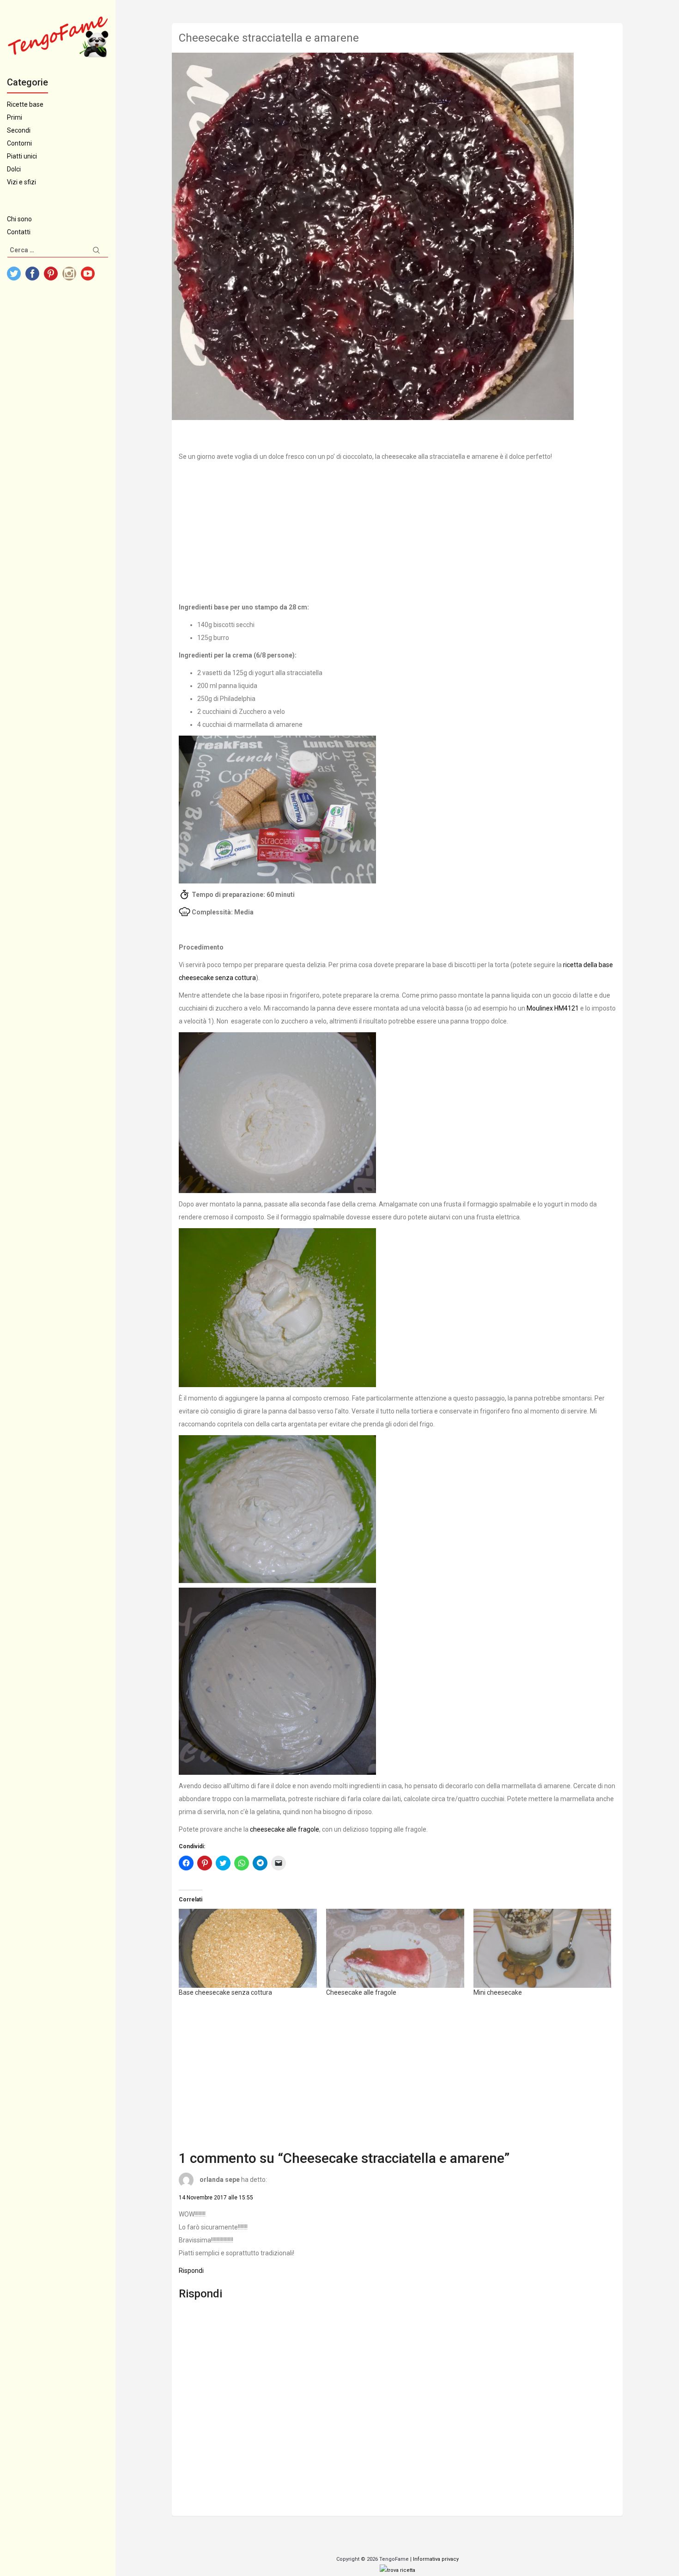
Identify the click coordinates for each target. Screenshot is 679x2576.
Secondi (19, 130)
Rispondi (191, 2271)
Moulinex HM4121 (553, 1008)
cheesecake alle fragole (285, 1829)
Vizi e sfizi (21, 182)
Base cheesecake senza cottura (225, 1992)
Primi (15, 117)
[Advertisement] (397, 532)
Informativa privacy (436, 2559)
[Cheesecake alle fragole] (395, 1948)
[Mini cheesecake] (543, 1948)
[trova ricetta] (397, 2570)
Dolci (14, 169)
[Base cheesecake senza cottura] (248, 1948)
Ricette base (25, 104)
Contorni (19, 143)
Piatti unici (22, 156)
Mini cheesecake (498, 1992)
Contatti (19, 232)
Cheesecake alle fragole (361, 1992)
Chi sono (19, 219)
